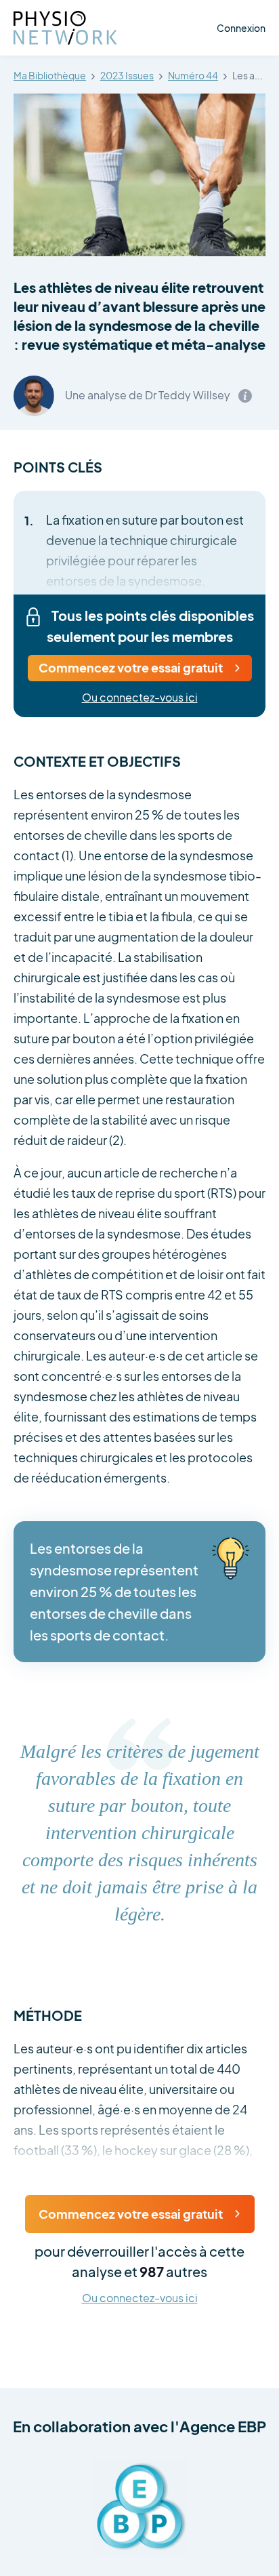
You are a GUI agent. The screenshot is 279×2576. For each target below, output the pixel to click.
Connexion (241, 28)
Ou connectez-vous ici (140, 698)
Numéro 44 (193, 76)
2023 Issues (127, 76)
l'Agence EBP (218, 2426)
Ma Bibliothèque (50, 76)
